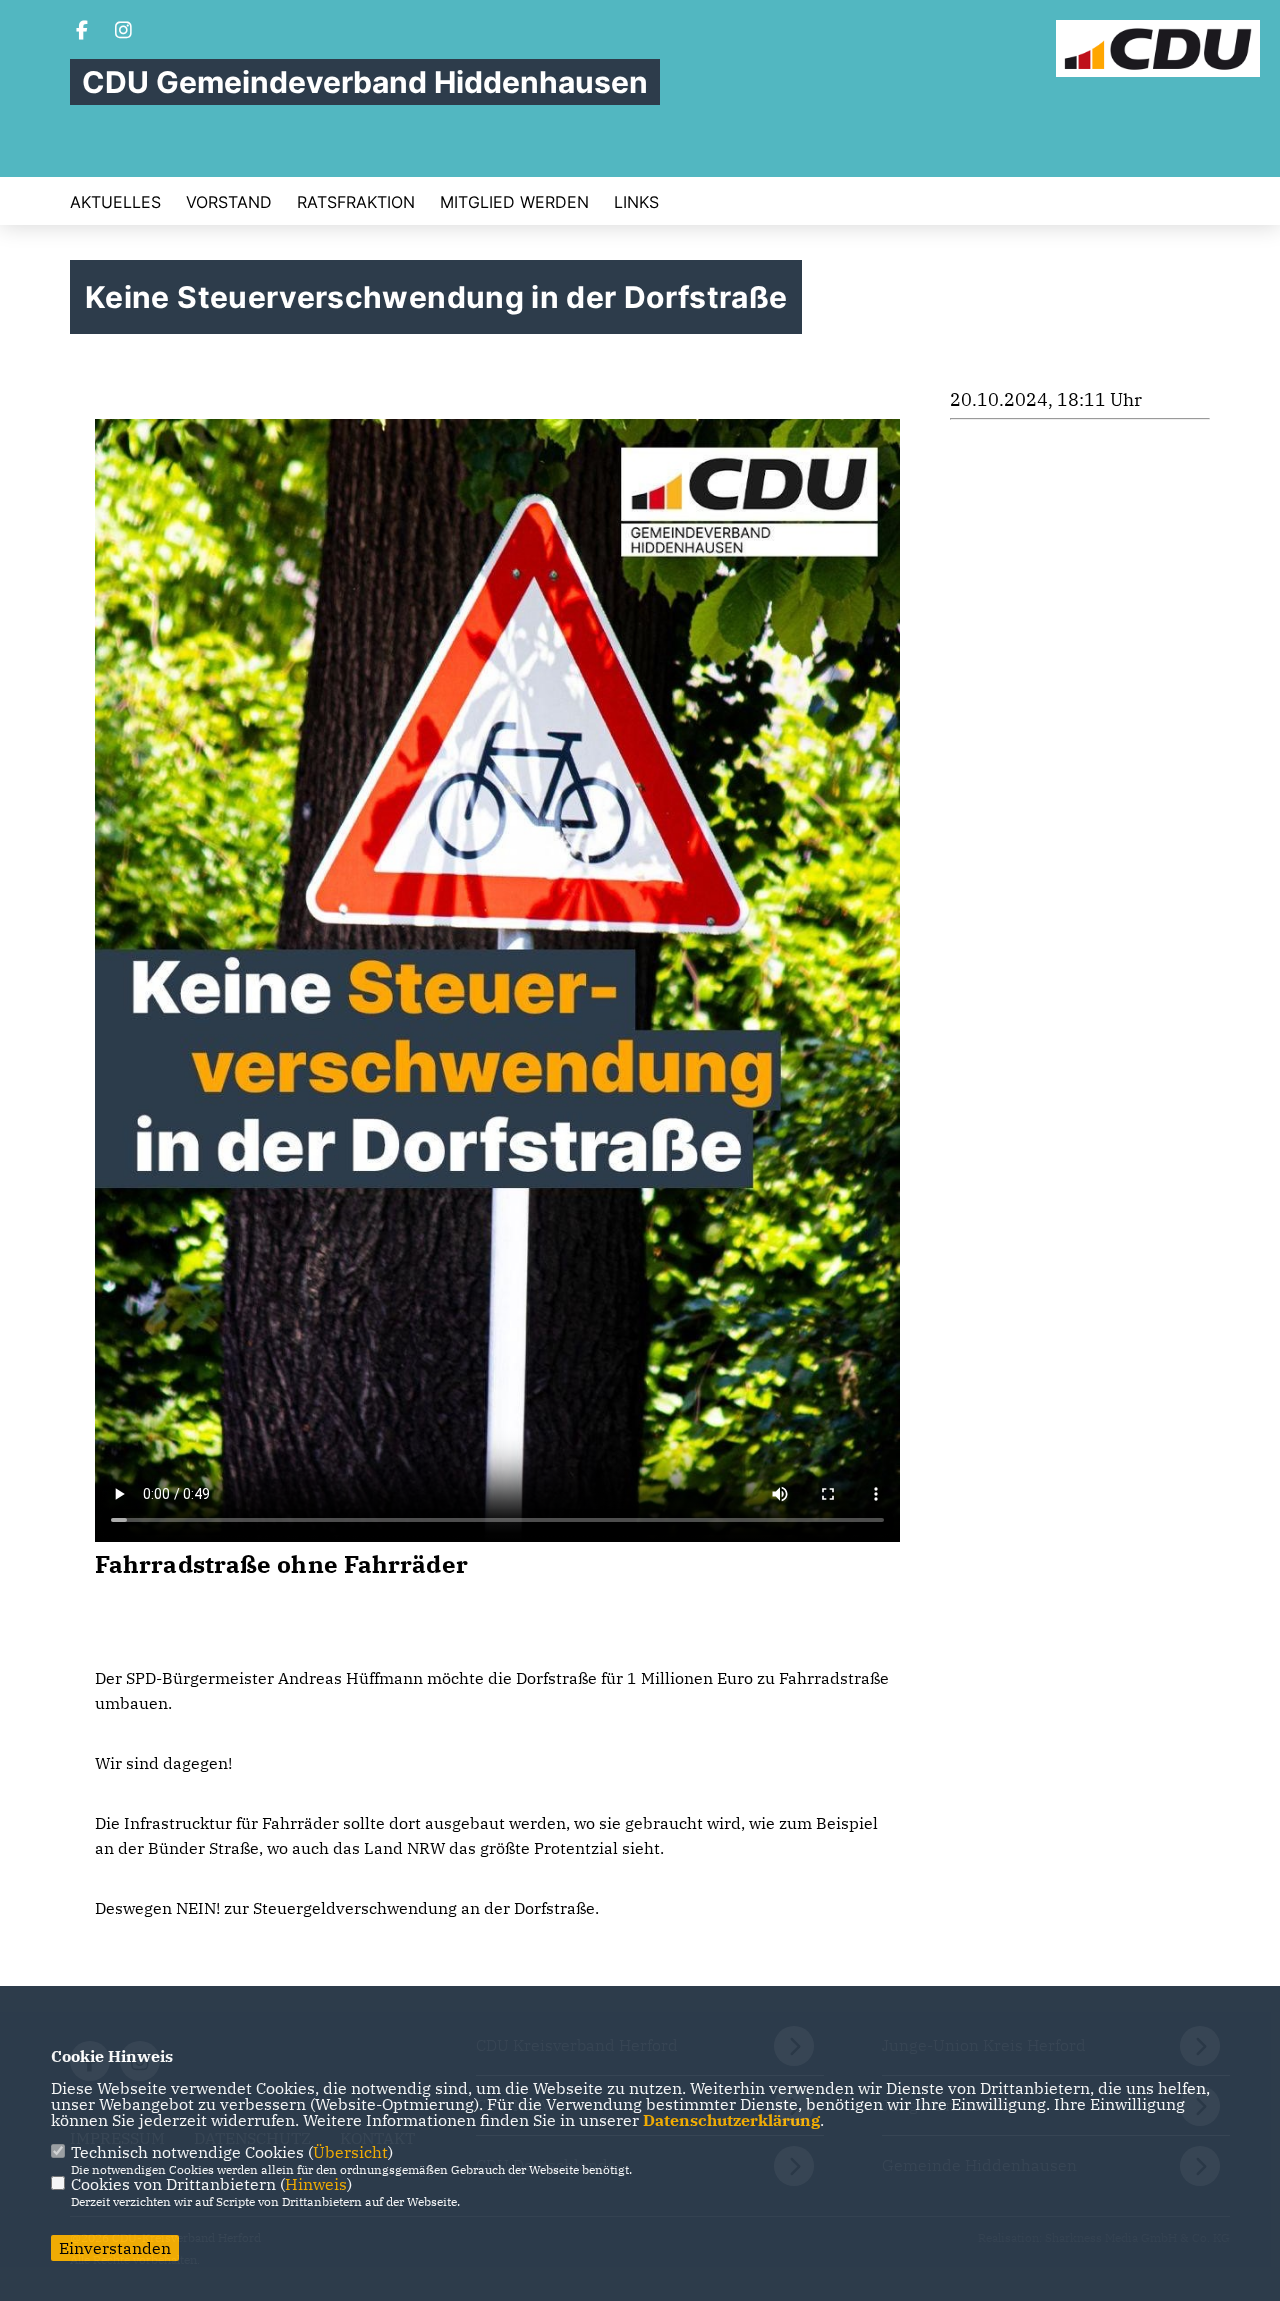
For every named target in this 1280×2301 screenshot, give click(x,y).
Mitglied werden (514, 202)
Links (636, 202)
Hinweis (316, 2184)
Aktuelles (115, 202)
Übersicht (350, 2152)
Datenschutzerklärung (731, 2120)
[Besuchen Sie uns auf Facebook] (82, 32)
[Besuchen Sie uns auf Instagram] (124, 32)
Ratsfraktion (356, 202)
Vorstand (229, 202)
